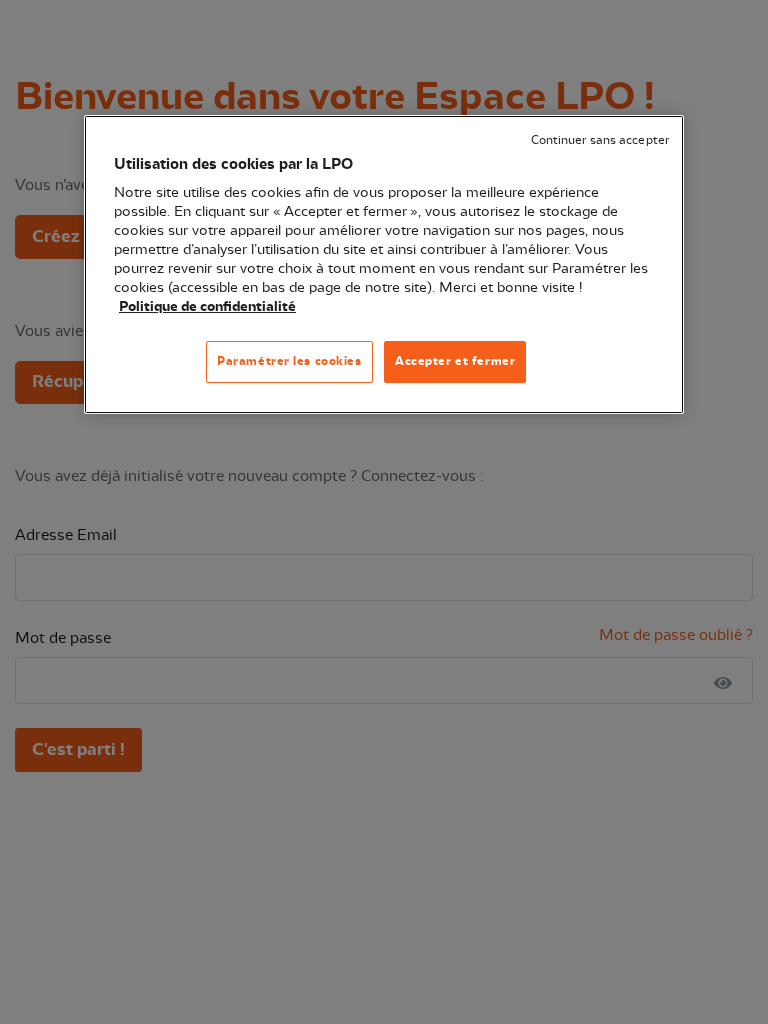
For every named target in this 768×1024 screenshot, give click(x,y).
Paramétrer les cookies (289, 361)
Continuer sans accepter (600, 140)
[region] (384, 265)
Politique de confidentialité (207, 307)
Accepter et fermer (455, 361)
